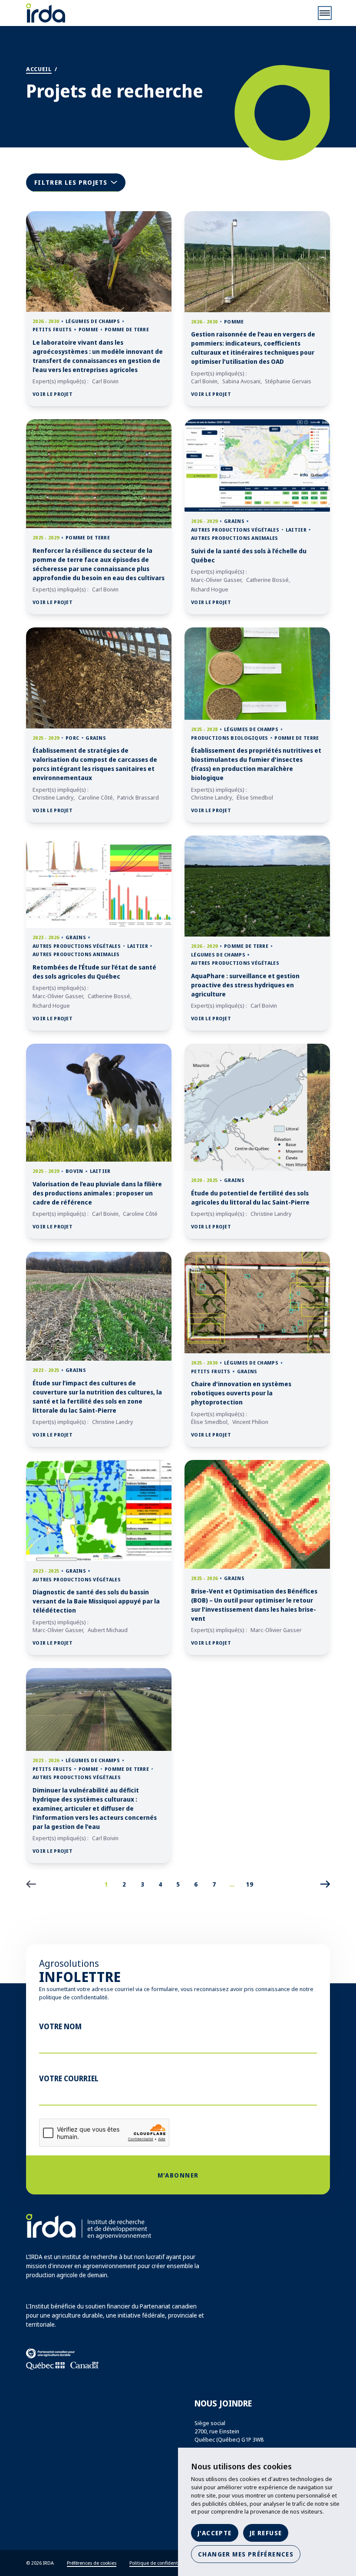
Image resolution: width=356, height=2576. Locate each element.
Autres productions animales (235, 538)
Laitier (296, 530)
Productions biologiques (229, 738)
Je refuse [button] (266, 2533)
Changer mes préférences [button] (246, 2554)
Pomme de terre (127, 329)
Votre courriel (69, 2078)
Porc (72, 738)
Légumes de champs (93, 321)
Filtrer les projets (80, 184)
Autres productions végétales (235, 530)
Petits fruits (52, 329)
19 (250, 1884)
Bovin (74, 1171)
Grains (234, 521)
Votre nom (60, 2026)
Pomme (88, 329)
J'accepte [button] (215, 2533)
